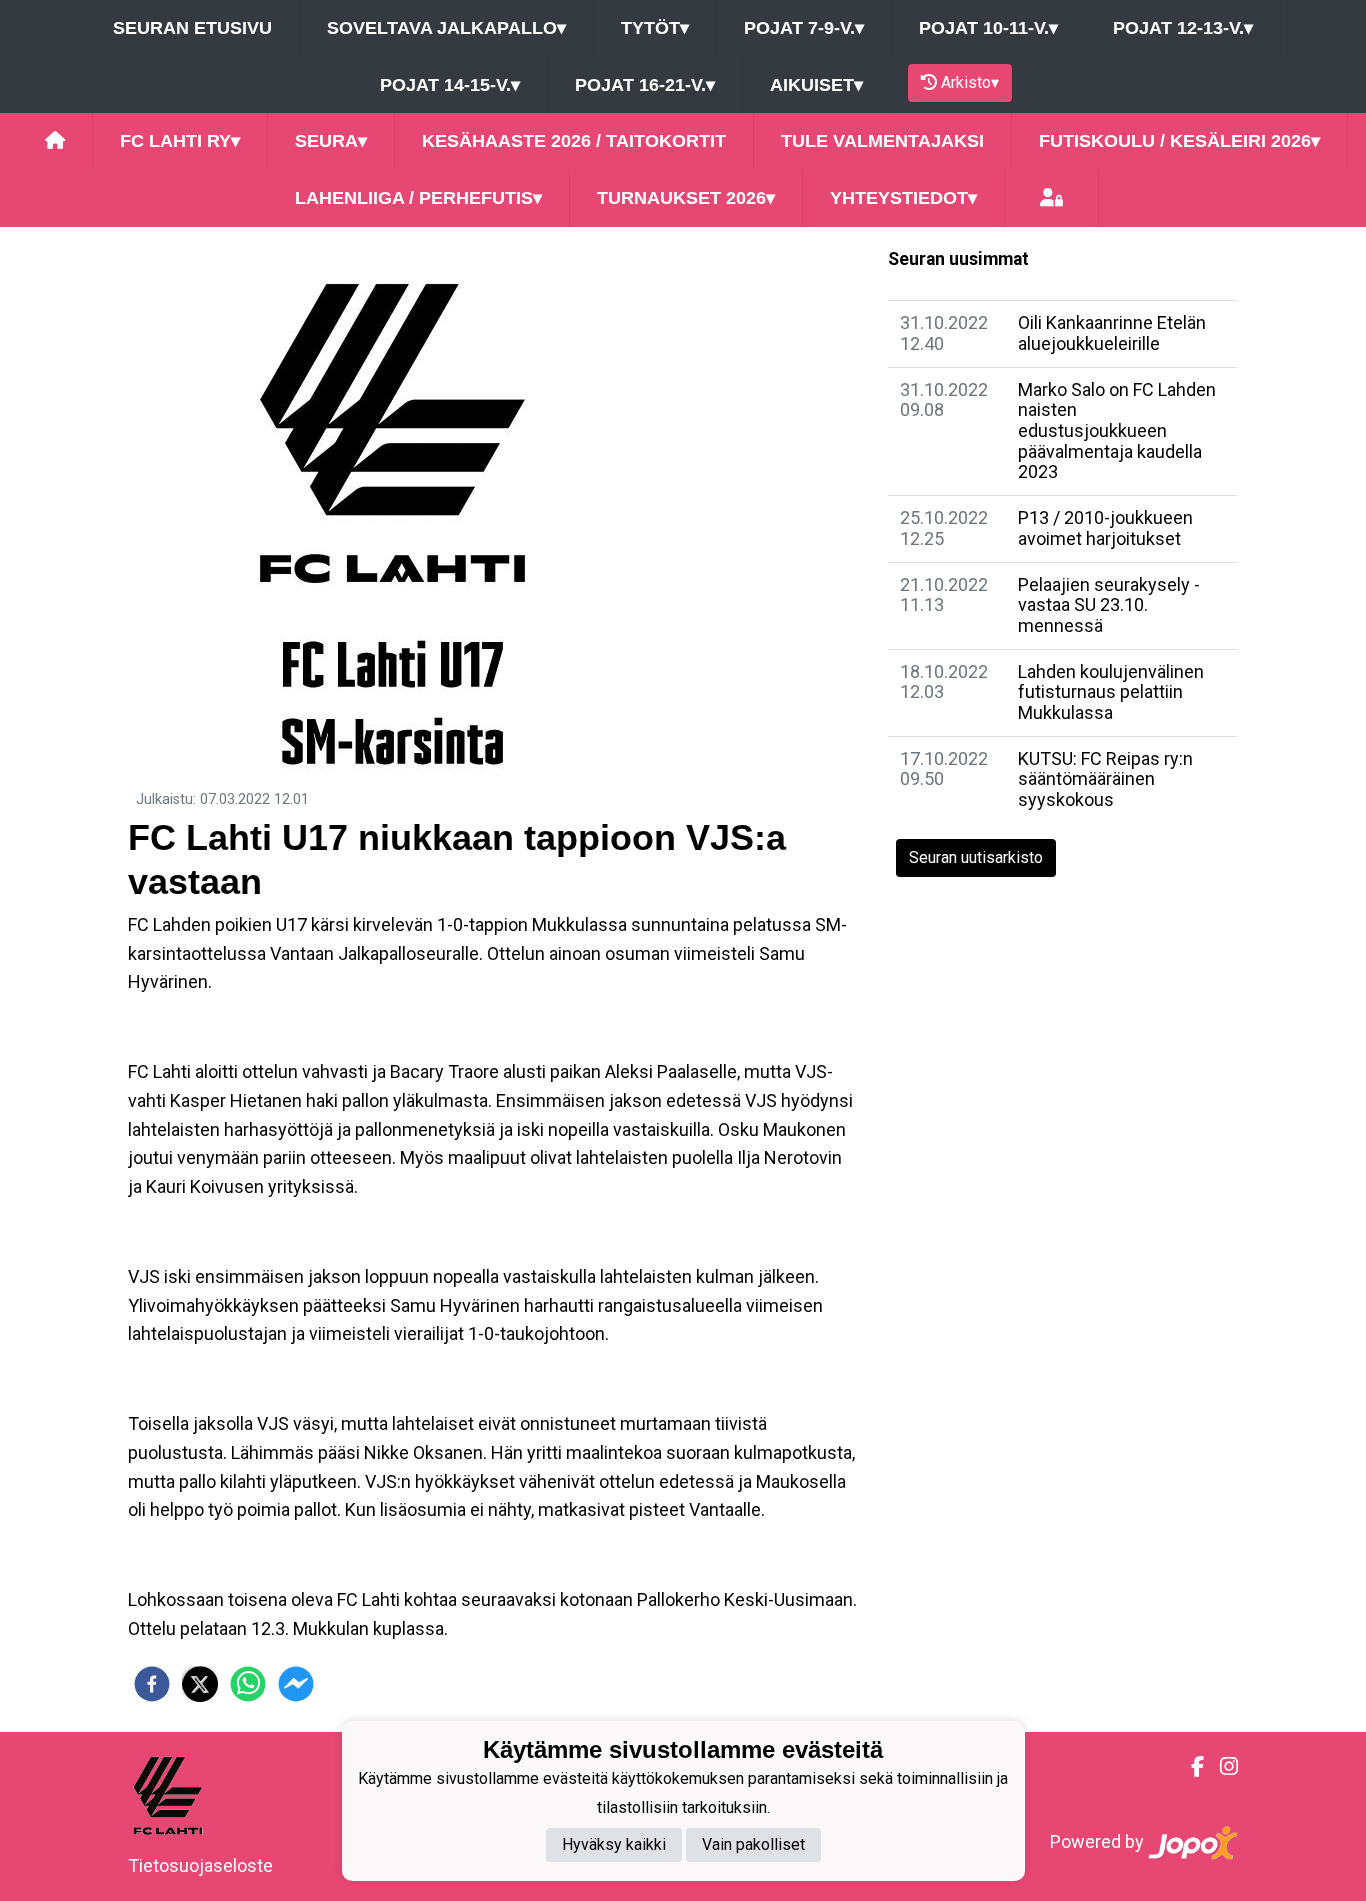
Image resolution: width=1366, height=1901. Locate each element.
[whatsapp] (248, 1684)
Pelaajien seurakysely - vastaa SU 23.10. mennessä (1109, 605)
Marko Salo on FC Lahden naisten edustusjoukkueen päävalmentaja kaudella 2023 (1117, 431)
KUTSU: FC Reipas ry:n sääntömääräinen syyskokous (1105, 779)
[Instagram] (1221, 1767)
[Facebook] (1189, 1767)
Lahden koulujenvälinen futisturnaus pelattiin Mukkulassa (1111, 692)
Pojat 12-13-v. (1183, 28)
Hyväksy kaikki (614, 1845)
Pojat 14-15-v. (450, 85)
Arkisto (970, 82)
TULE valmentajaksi (882, 141)
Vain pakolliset (753, 1845)
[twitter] (200, 1684)
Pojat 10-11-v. (988, 28)
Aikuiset (816, 85)
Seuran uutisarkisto (976, 857)
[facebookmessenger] (296, 1684)
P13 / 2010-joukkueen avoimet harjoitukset (1105, 528)
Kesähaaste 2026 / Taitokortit (574, 141)
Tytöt (655, 28)
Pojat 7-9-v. (804, 28)
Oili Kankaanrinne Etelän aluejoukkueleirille (1112, 333)
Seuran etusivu (192, 28)
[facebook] (152, 1684)
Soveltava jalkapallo (446, 28)
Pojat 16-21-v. (645, 85)
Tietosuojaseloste (200, 1865)
